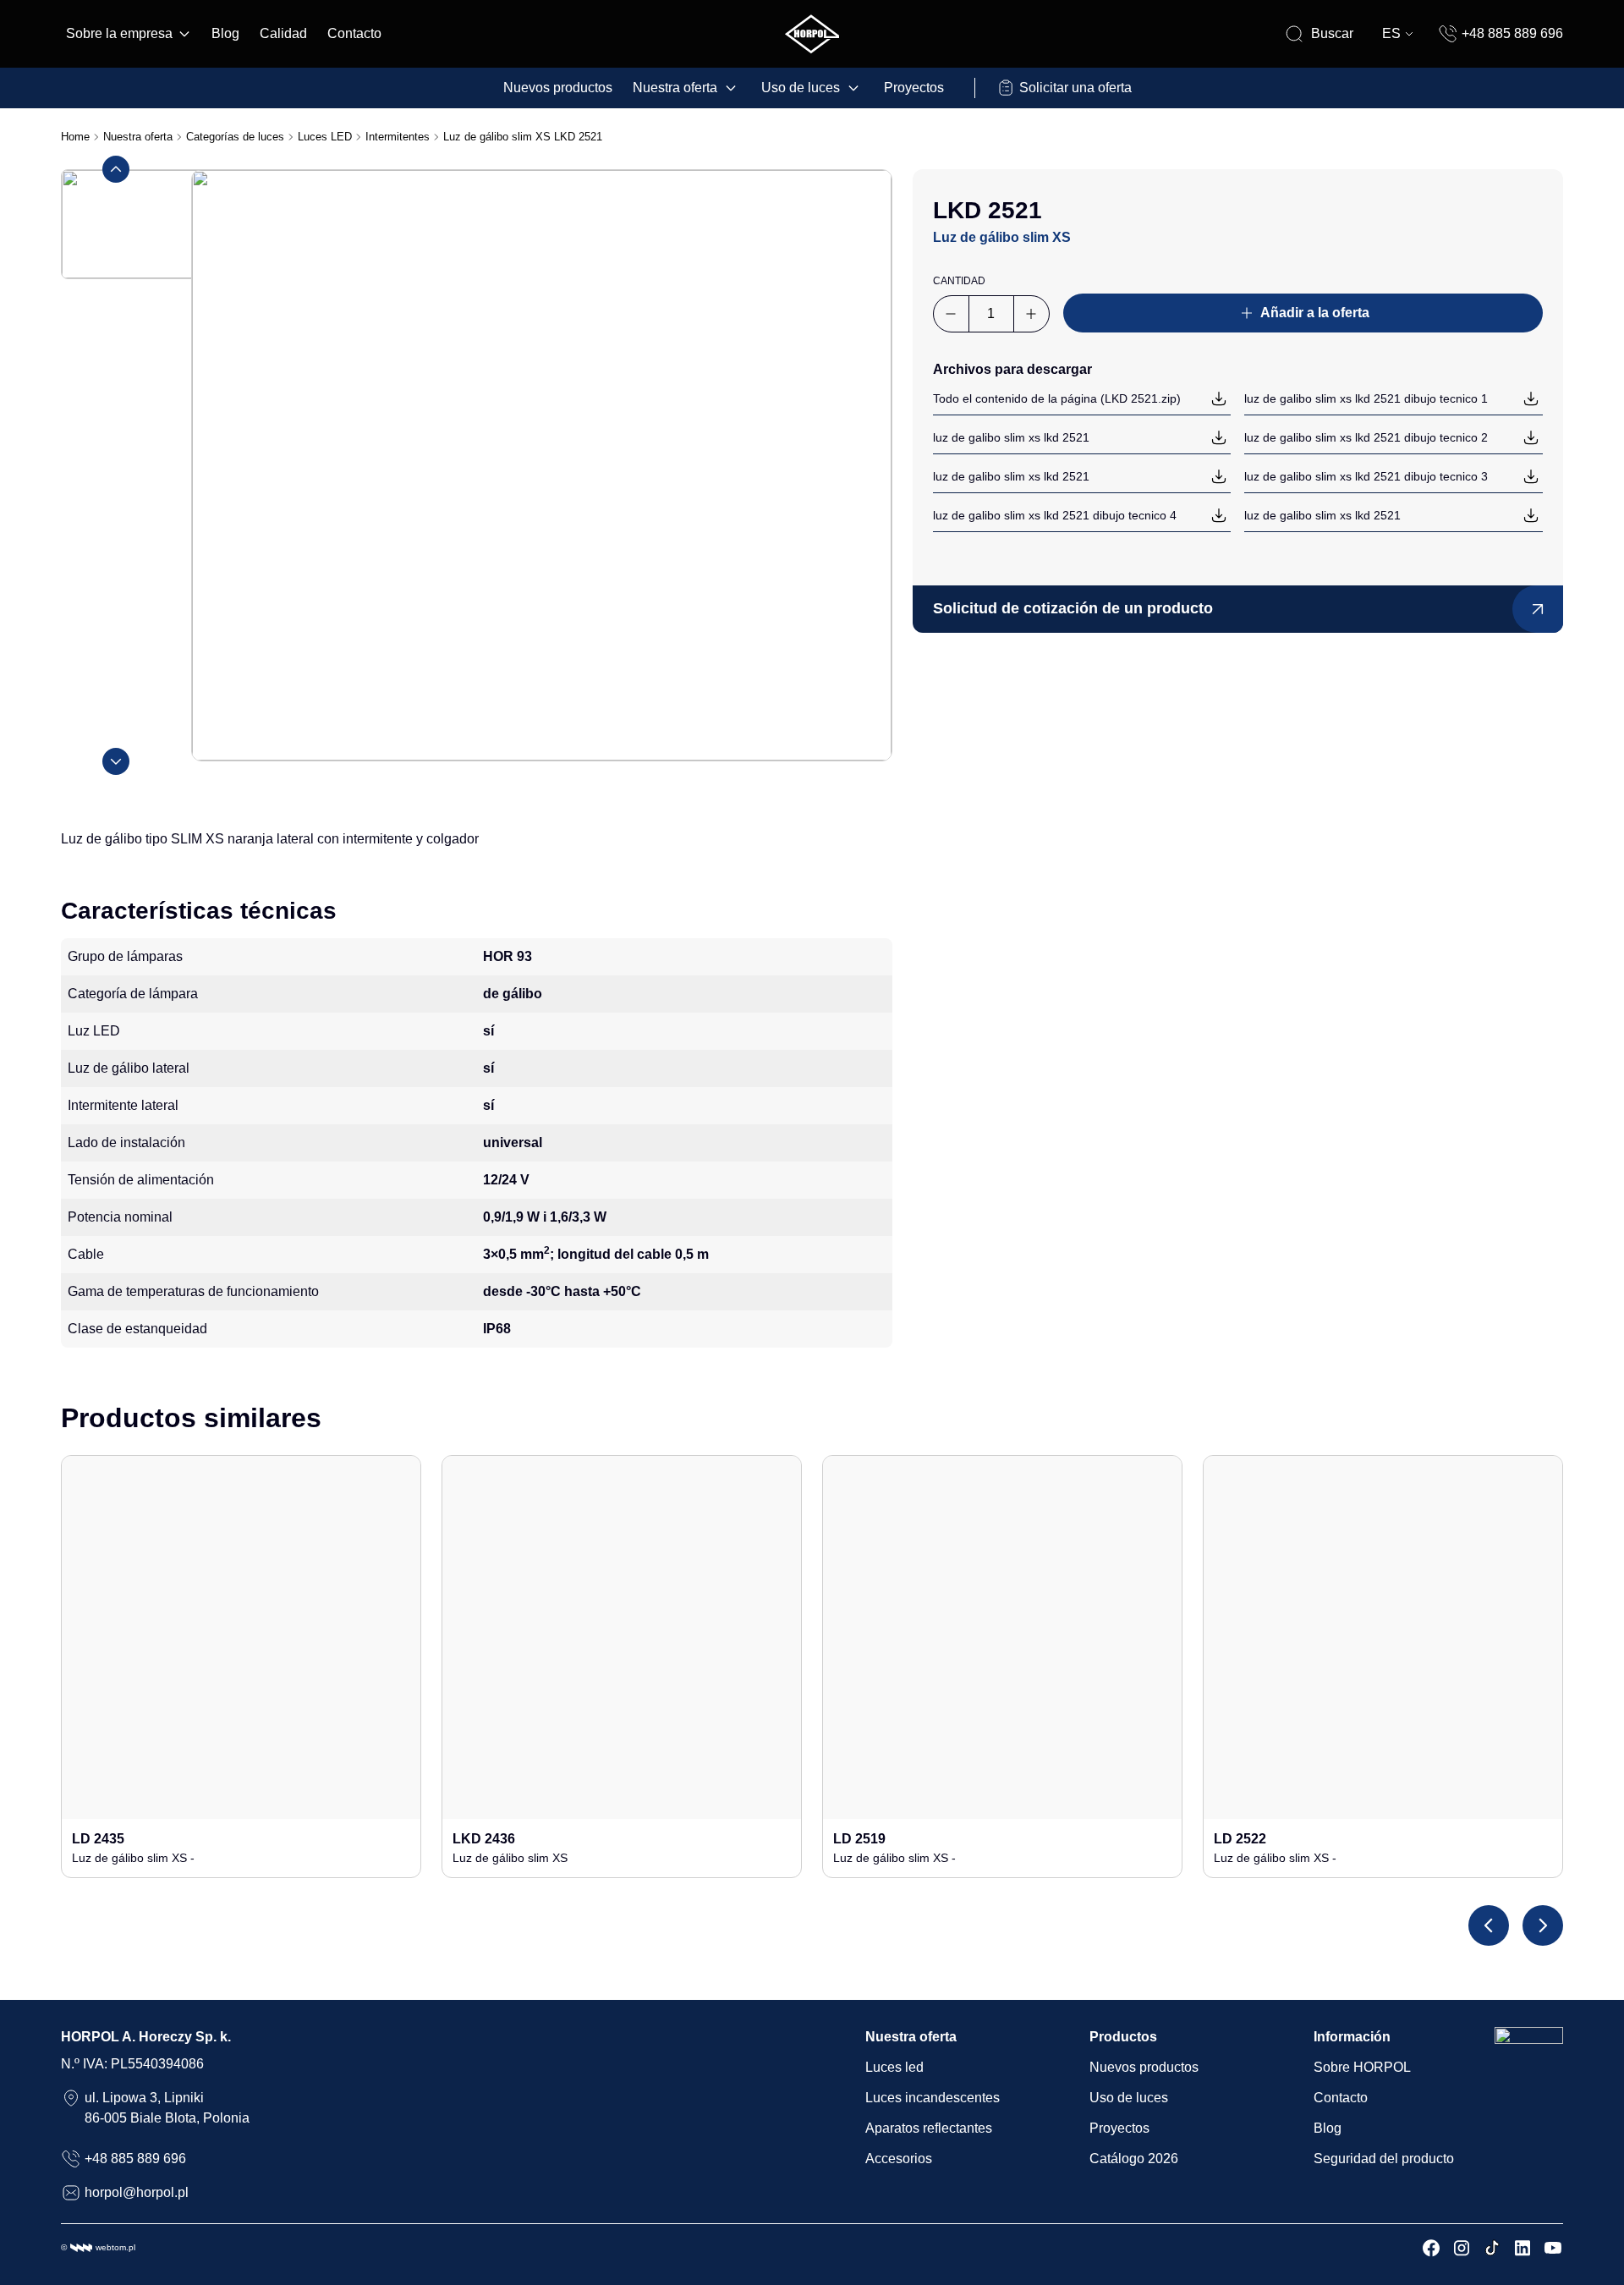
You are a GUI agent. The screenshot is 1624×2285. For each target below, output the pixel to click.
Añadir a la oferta (1315, 313)
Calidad (283, 33)
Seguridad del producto (1384, 2159)
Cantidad (959, 281)
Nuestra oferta (675, 88)
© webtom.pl (98, 2247)
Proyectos (914, 88)
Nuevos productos (558, 88)
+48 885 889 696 (1512, 33)
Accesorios (899, 2159)
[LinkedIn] (1522, 2248)
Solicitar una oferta (1075, 88)
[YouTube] (1553, 2248)
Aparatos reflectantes (929, 2128)
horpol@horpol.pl (137, 2192)
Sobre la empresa (119, 33)
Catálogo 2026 (1134, 2159)
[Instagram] (1462, 2248)
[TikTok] (1492, 2248)
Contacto (354, 33)
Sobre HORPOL (1362, 2067)
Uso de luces (801, 88)
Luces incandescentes (933, 2098)
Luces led (894, 2067)
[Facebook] (1431, 2248)
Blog (225, 33)
